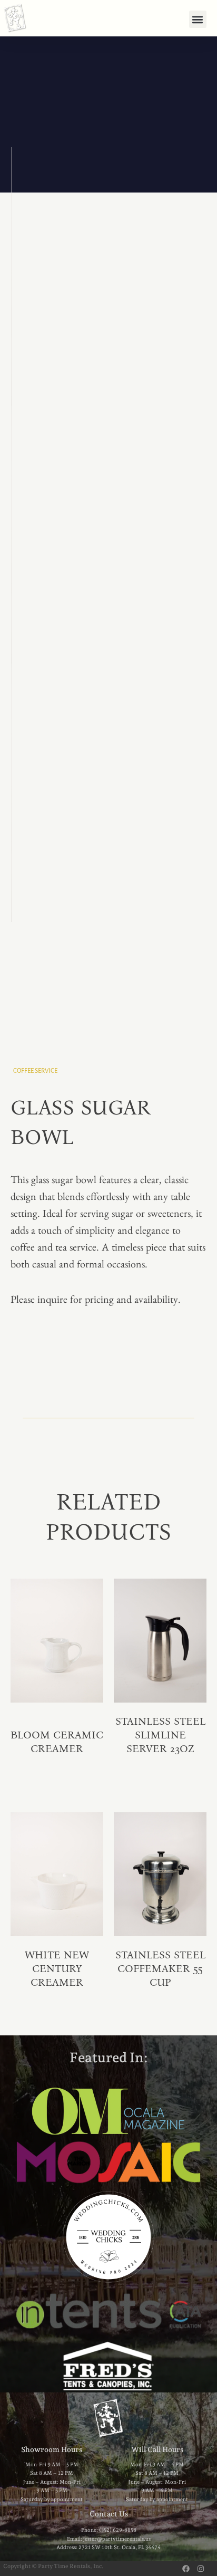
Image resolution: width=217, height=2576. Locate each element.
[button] (198, 19)
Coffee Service (35, 1071)
